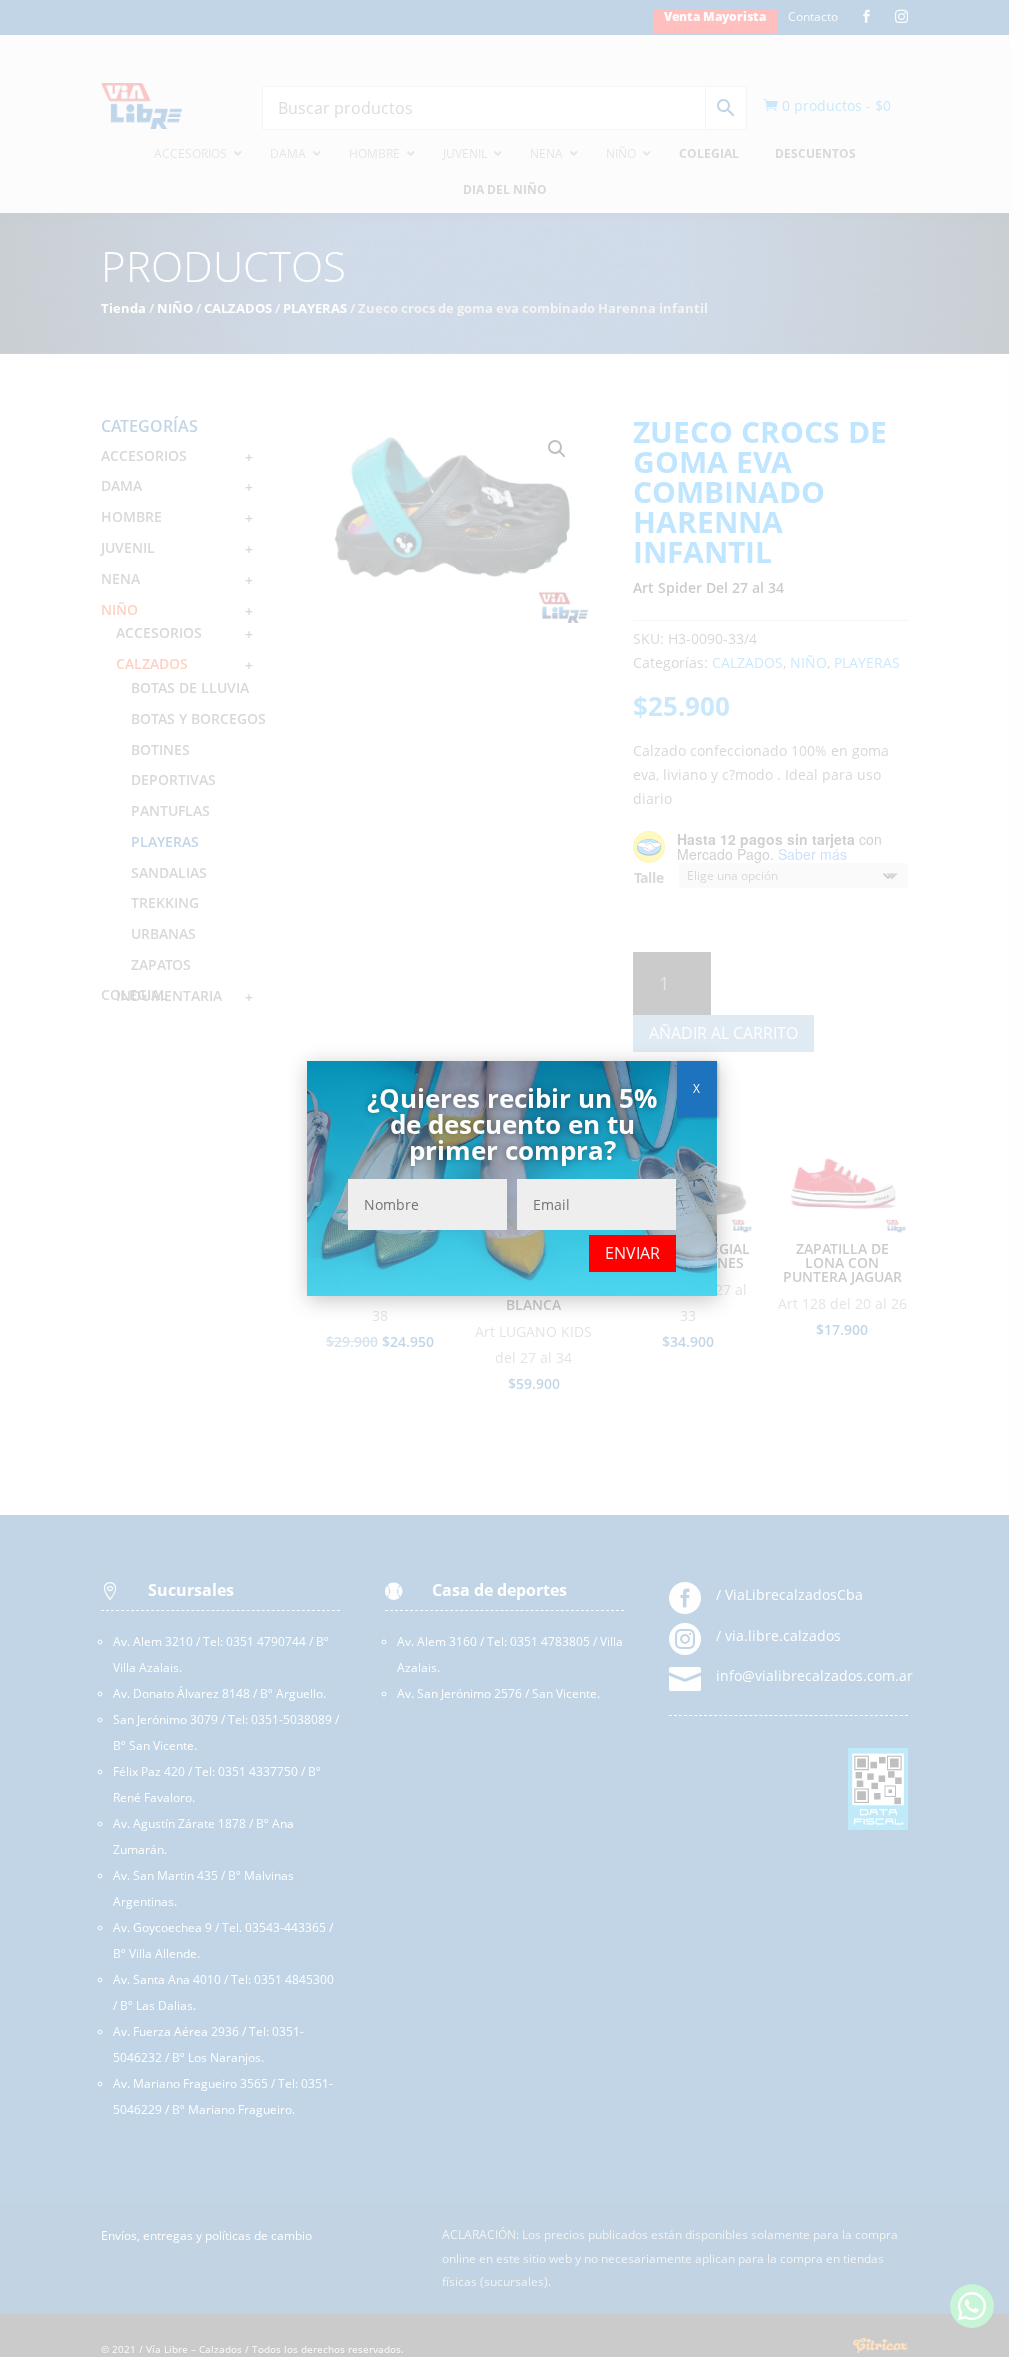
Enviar (632, 1253)
